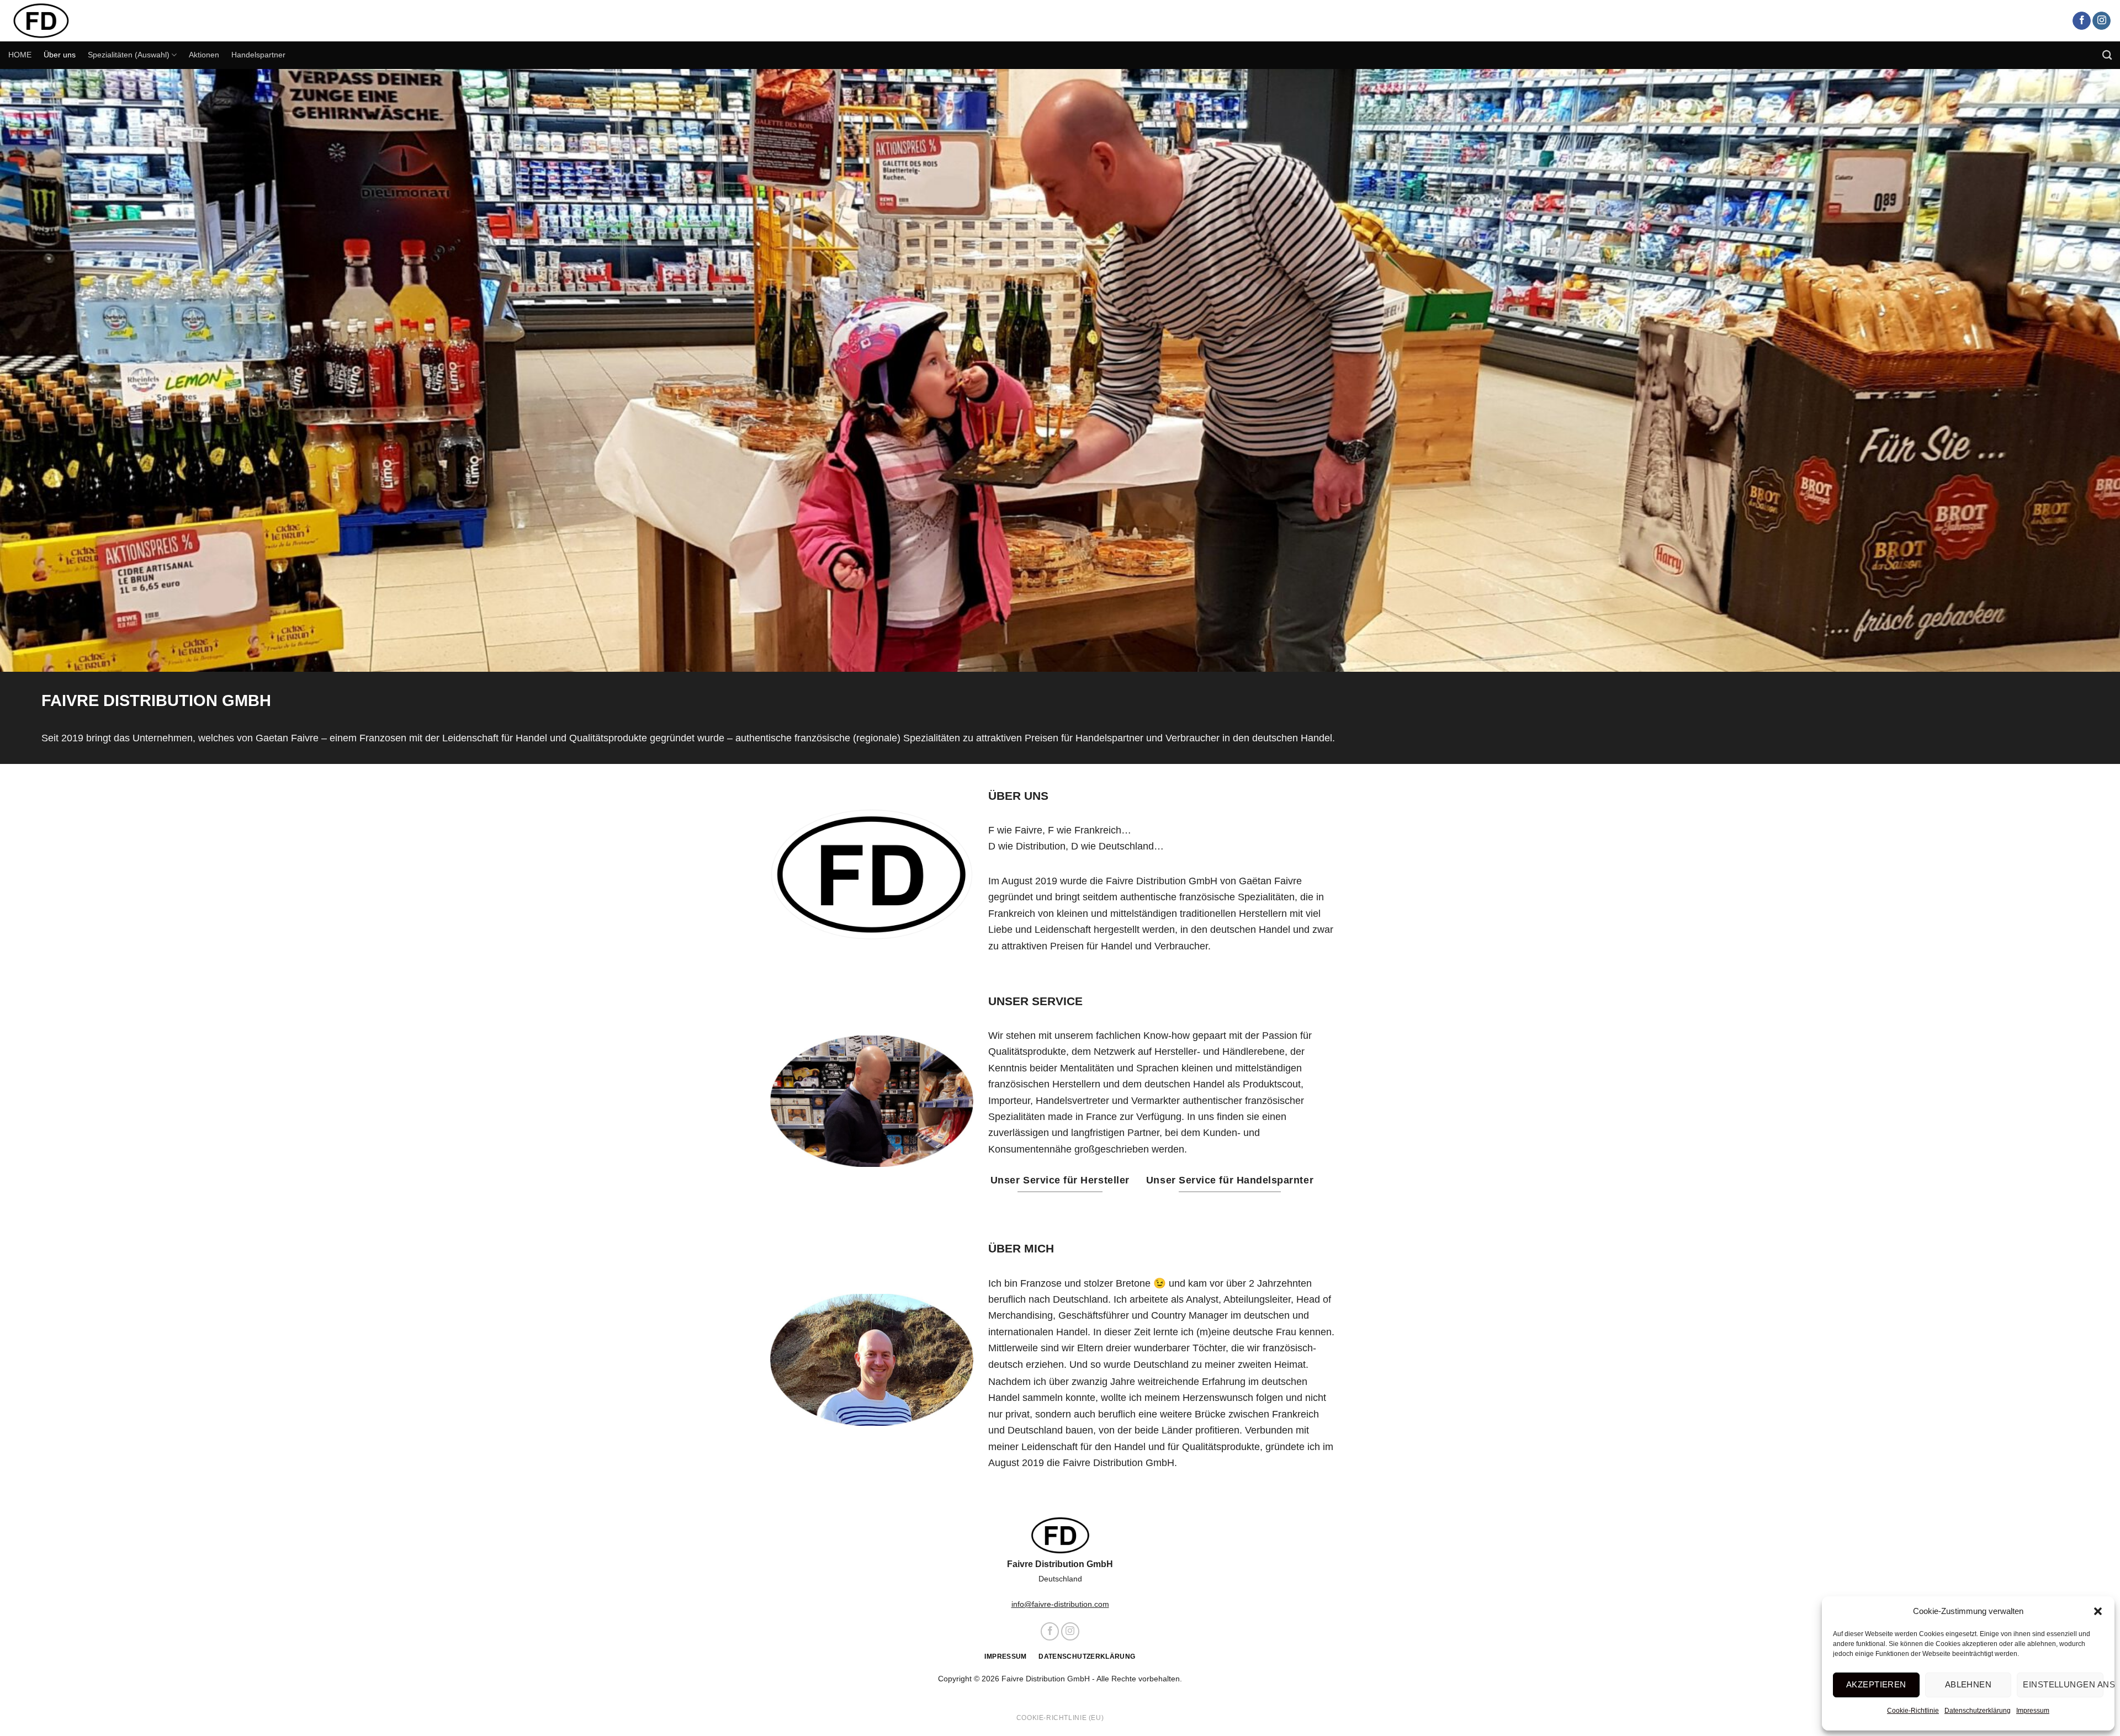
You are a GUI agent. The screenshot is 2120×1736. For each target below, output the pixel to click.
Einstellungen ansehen (2063, 1684)
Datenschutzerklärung (1978, 1711)
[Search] (2107, 55)
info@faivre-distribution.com (1060, 1604)
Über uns (60, 55)
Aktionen (204, 55)
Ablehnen (1968, 1684)
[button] (2098, 1611)
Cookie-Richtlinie (1913, 1711)
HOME (20, 55)
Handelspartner (258, 55)
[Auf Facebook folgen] (2082, 21)
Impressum (2033, 1711)
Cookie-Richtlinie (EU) (1060, 1718)
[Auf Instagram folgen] (2102, 21)
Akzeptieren (1876, 1684)
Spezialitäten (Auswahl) (129, 55)
